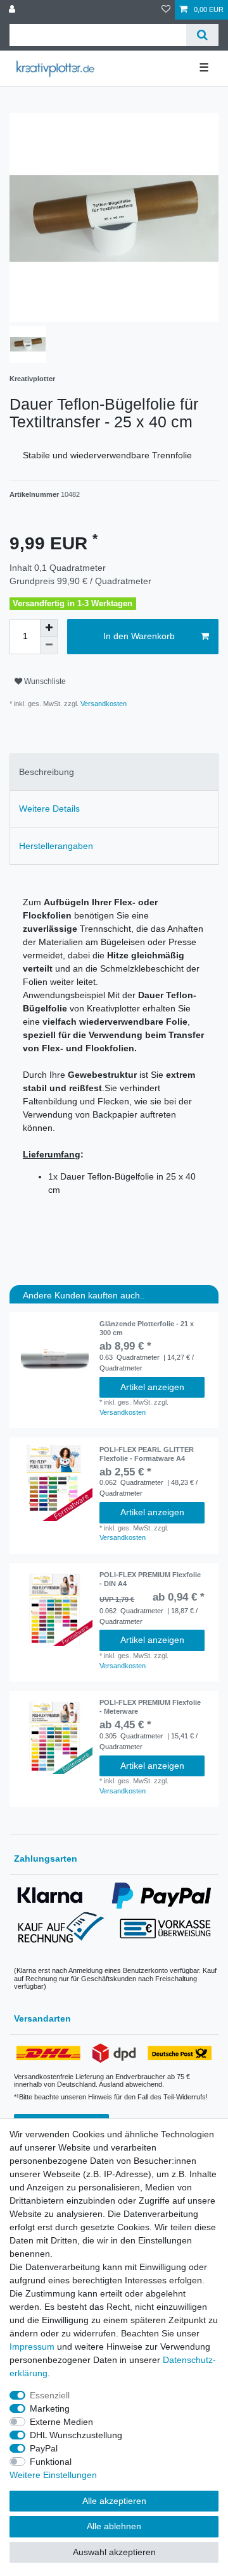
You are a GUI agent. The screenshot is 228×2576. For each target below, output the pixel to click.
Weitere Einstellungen (53, 2475)
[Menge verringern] (49, 645)
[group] (54, 1483)
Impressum (32, 2347)
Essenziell (50, 2395)
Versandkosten (103, 704)
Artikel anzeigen (152, 1387)
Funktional (51, 2462)
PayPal (44, 2448)
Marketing (50, 2408)
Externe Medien (61, 2422)
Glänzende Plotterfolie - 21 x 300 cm (147, 1328)
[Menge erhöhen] (49, 628)
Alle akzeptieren (114, 2501)
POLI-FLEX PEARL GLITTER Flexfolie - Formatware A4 (147, 1454)
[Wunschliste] (166, 10)
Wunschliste (44, 681)
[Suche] (202, 35)
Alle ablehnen (114, 2526)
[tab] (114, 772)
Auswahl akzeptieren (114, 2552)
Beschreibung (47, 772)
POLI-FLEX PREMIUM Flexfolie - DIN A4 (150, 1579)
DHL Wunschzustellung (76, 2435)
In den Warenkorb (139, 636)
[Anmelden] (13, 10)
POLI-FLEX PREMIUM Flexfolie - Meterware (150, 1707)
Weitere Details (49, 809)
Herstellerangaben (56, 846)
